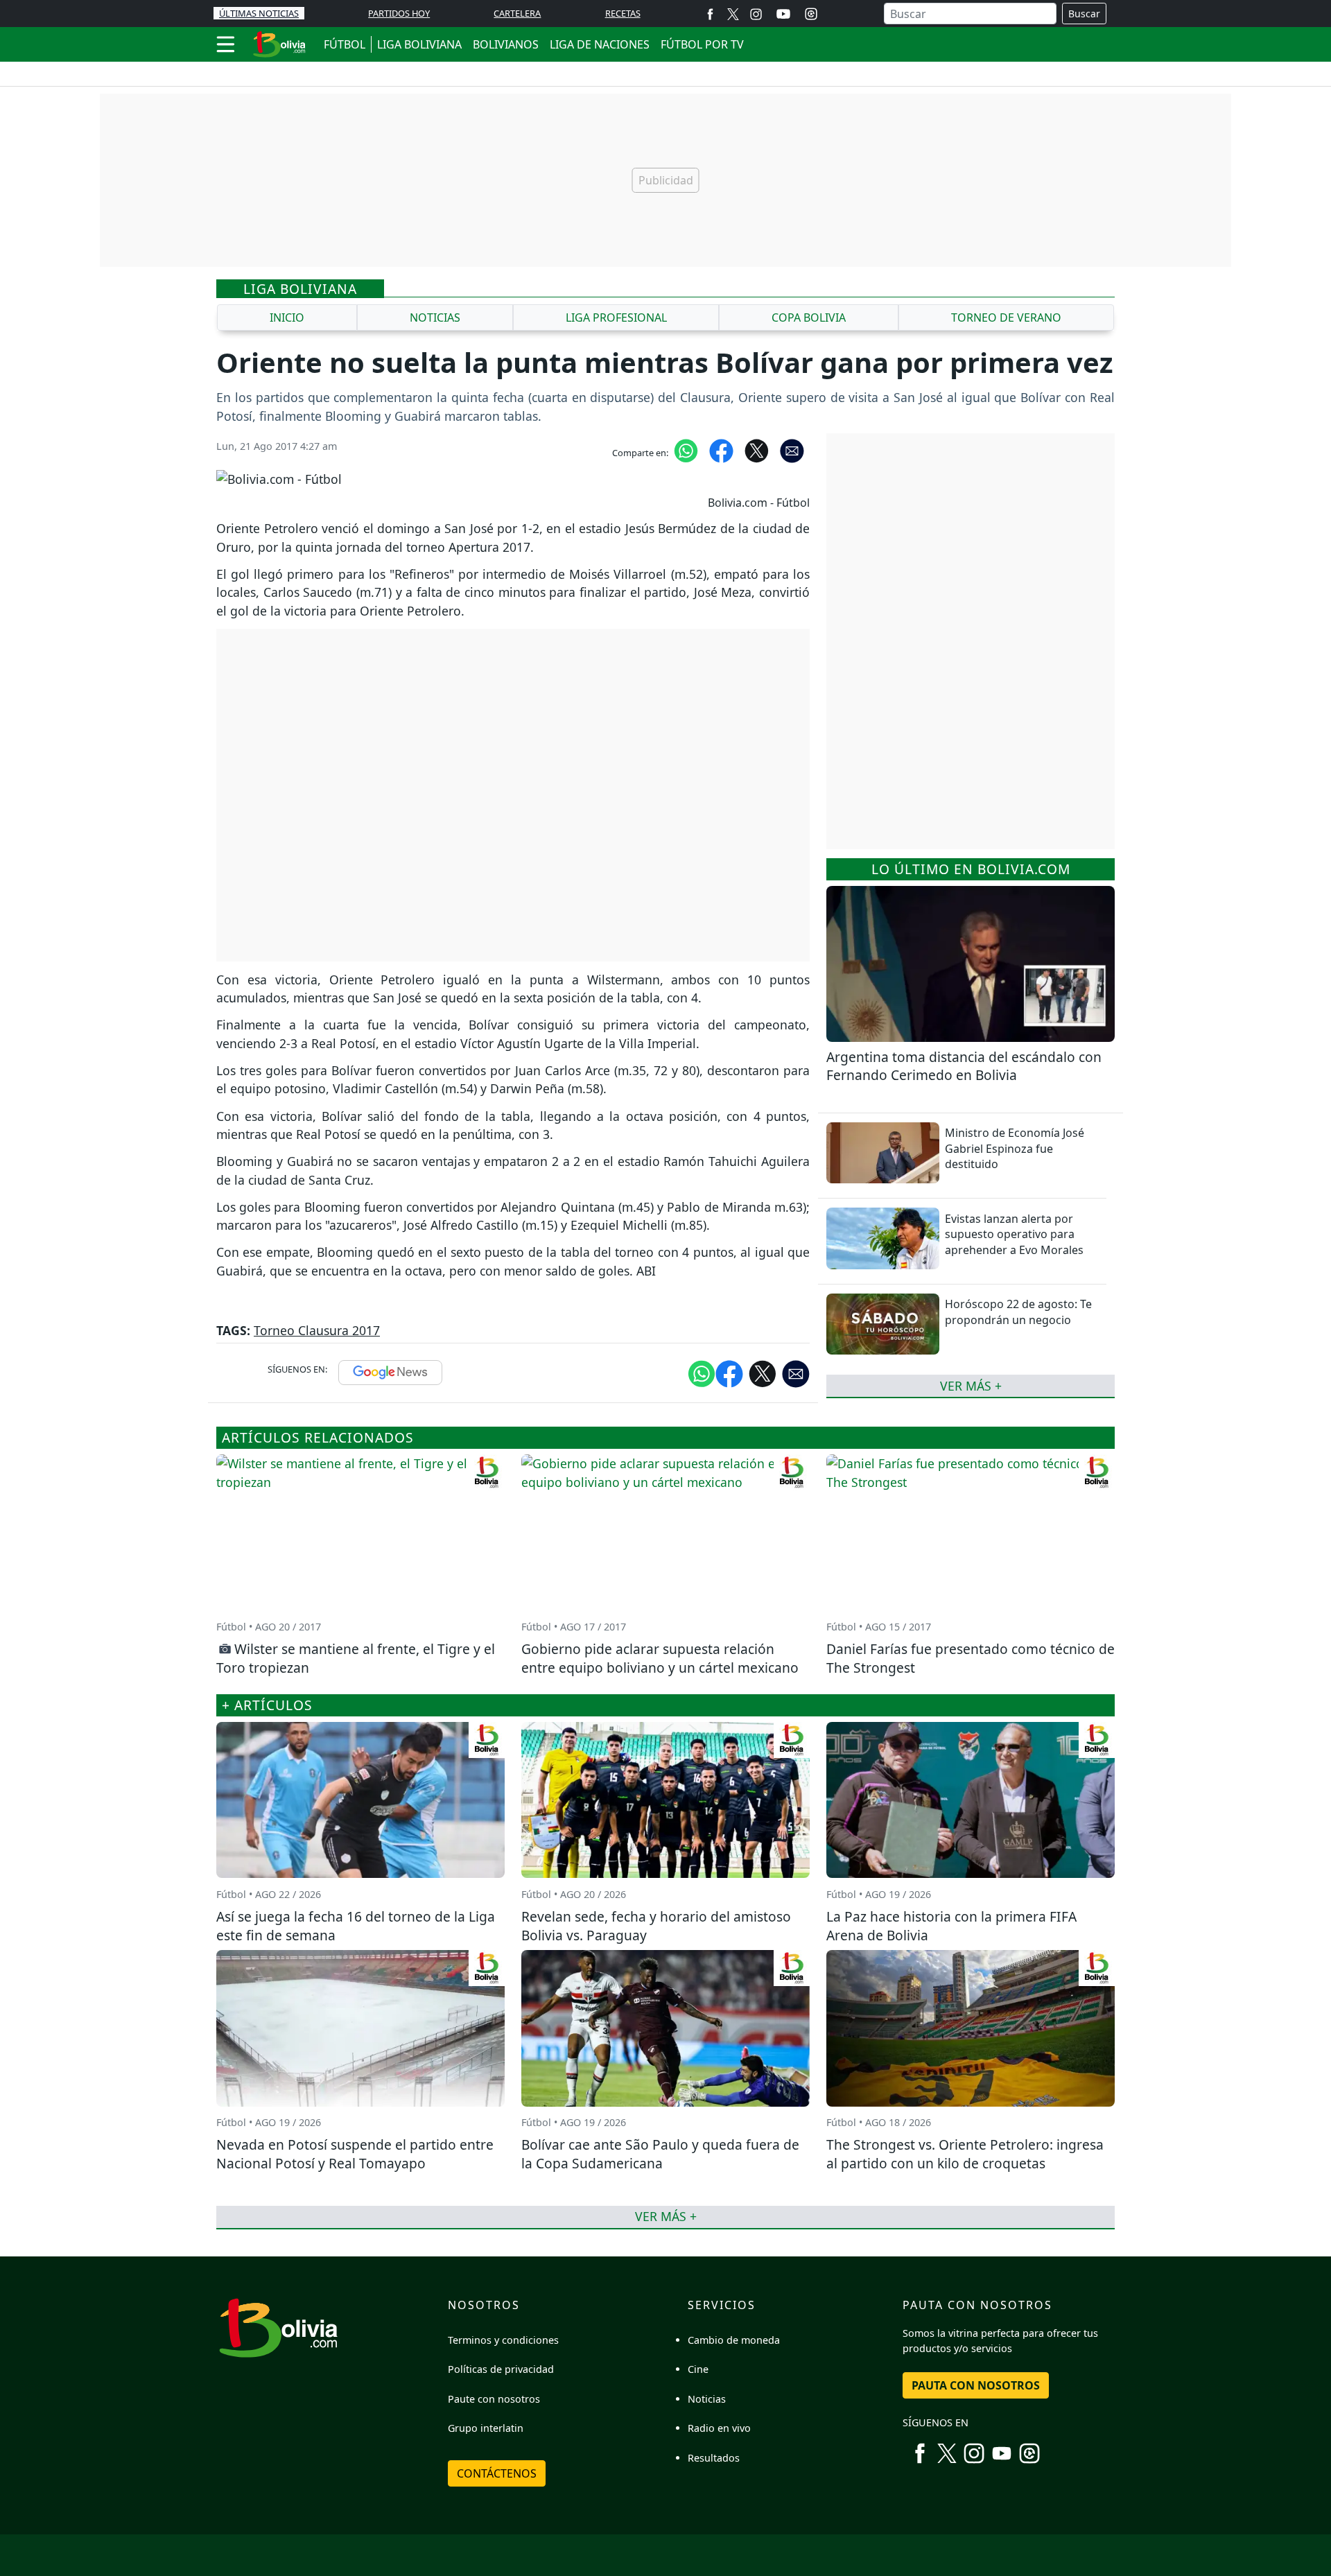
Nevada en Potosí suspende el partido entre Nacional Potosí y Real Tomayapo (355, 2154)
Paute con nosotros (494, 2399)
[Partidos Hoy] (811, 14)
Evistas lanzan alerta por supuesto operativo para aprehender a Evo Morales (1014, 1234)
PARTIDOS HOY (399, 13)
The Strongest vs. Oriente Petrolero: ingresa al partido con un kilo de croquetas (965, 2154)
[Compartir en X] (757, 450)
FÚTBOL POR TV (702, 44)
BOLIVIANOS (506, 44)
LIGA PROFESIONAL (616, 317)
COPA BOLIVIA (809, 317)
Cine (698, 2369)
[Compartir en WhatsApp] (686, 450)
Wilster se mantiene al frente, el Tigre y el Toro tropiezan (356, 1658)
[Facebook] (710, 14)
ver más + (971, 1386)
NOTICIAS (435, 317)
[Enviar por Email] (792, 450)
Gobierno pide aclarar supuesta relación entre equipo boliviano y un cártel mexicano (660, 1658)
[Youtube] (783, 14)
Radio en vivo (719, 2428)
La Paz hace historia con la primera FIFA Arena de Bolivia (951, 1926)
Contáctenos (497, 2473)
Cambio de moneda (734, 2340)
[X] (733, 14)
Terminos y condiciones (503, 2340)
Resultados (714, 2458)
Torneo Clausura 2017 (317, 1330)
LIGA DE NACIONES (600, 44)
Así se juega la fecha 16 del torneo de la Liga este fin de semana (356, 1926)
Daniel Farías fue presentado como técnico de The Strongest (971, 1658)
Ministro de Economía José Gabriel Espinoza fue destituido (1015, 1148)
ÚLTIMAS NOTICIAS (259, 13)
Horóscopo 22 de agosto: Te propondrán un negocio (1018, 1312)
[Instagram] (756, 14)
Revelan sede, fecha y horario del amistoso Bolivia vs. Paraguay (656, 1926)
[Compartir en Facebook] (721, 450)
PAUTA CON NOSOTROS (976, 2385)
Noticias (707, 2399)
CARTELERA (517, 13)
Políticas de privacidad (501, 2369)
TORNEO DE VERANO (1006, 317)
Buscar (1084, 14)
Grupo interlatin (486, 2428)
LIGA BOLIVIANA (419, 44)
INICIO (287, 317)
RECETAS (623, 13)
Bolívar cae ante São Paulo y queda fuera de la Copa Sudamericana (660, 2154)
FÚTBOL (345, 44)
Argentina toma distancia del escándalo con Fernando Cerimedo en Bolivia (964, 1066)
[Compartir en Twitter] (763, 1373)
